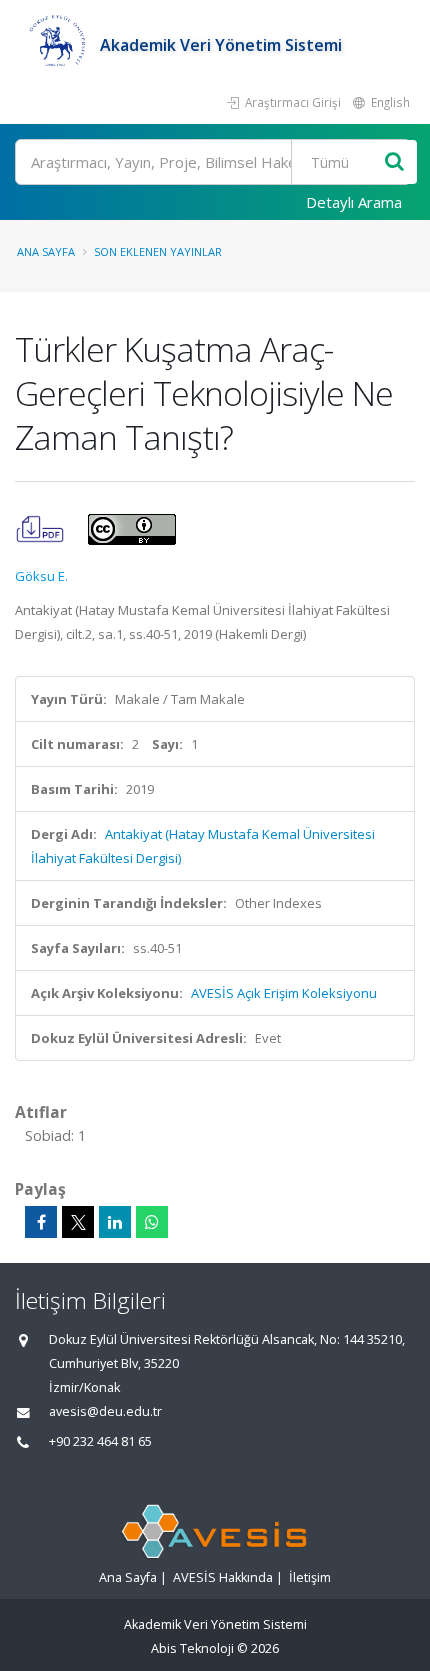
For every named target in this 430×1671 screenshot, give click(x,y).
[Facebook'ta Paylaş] (41, 1222)
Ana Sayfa (46, 251)
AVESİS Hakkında (223, 1577)
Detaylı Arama (354, 202)
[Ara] (394, 162)
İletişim (310, 1577)
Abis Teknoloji (192, 1648)
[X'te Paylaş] (78, 1222)
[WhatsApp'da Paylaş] (152, 1222)
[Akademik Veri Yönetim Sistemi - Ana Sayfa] (57, 45)
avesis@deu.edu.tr (105, 1411)
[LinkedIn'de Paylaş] (115, 1222)
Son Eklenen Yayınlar (158, 251)
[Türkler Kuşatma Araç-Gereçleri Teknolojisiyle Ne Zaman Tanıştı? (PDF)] (41, 528)
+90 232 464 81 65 (100, 1441)
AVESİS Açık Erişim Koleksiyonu (284, 993)
